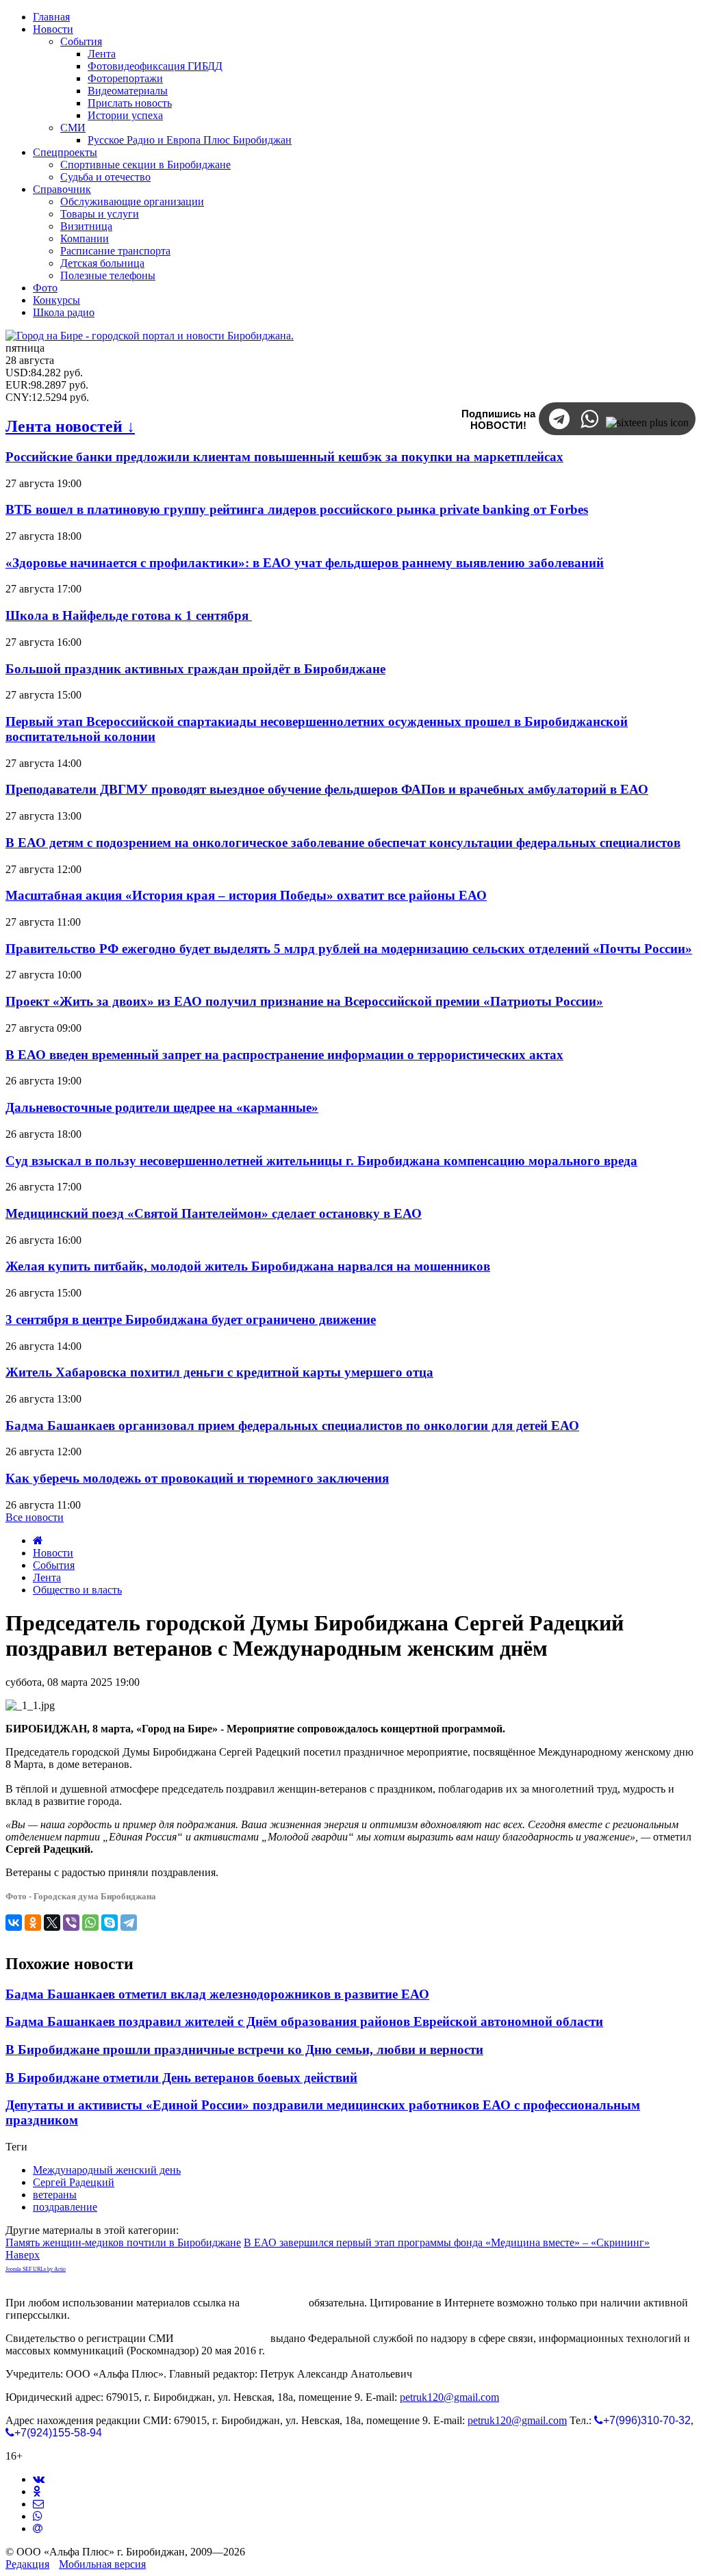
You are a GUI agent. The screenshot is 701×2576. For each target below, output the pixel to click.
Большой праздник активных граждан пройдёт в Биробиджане (195, 669)
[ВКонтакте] (14, 1923)
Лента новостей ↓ (70, 426)
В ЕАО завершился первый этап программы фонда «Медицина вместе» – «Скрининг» (447, 2242)
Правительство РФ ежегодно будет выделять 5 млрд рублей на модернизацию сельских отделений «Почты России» (349, 949)
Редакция (27, 2564)
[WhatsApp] (90, 1923)
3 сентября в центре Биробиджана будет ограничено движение (191, 1319)
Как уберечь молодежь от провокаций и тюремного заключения (197, 1478)
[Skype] (110, 1923)
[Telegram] (129, 1923)
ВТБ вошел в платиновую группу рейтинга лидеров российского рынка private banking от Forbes (297, 509)
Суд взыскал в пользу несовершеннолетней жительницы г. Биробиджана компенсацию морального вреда (321, 1161)
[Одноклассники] (33, 1923)
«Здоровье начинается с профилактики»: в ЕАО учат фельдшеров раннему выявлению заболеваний (305, 563)
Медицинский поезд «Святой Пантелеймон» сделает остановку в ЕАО (214, 1213)
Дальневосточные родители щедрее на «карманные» (162, 1107)
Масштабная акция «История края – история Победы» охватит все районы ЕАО (246, 895)
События (54, 1565)
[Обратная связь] (38, 2504)
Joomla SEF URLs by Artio (36, 2269)
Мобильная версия (102, 2564)
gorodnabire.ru (274, 2303)
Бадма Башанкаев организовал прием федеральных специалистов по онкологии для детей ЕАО (292, 1426)
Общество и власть (77, 1590)
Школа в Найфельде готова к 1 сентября (129, 615)
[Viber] (71, 1923)
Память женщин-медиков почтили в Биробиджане (123, 2242)
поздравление (65, 2207)
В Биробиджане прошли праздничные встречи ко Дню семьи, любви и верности (244, 2050)
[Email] (38, 2528)
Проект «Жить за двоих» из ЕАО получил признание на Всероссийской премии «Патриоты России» (304, 1001)
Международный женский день (107, 2170)
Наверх (23, 2255)
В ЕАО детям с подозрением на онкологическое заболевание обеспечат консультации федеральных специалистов (343, 843)
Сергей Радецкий (74, 2182)
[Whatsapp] (38, 2516)
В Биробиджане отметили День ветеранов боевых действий (181, 2078)
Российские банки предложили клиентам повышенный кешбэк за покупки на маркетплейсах (284, 457)
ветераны (55, 2195)
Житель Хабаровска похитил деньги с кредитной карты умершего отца (219, 1372)
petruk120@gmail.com (449, 2397)
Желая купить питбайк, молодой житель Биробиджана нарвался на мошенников (248, 1266)
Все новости (35, 1517)
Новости (53, 1553)
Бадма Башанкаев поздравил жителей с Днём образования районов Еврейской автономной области (304, 2021)
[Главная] (38, 1540)
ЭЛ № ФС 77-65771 (222, 2338)
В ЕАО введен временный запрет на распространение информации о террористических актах (284, 1055)
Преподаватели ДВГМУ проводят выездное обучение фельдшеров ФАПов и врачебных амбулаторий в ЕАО (327, 789)
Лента (47, 1577)
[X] (52, 1923)
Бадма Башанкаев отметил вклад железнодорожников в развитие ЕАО (217, 1994)
